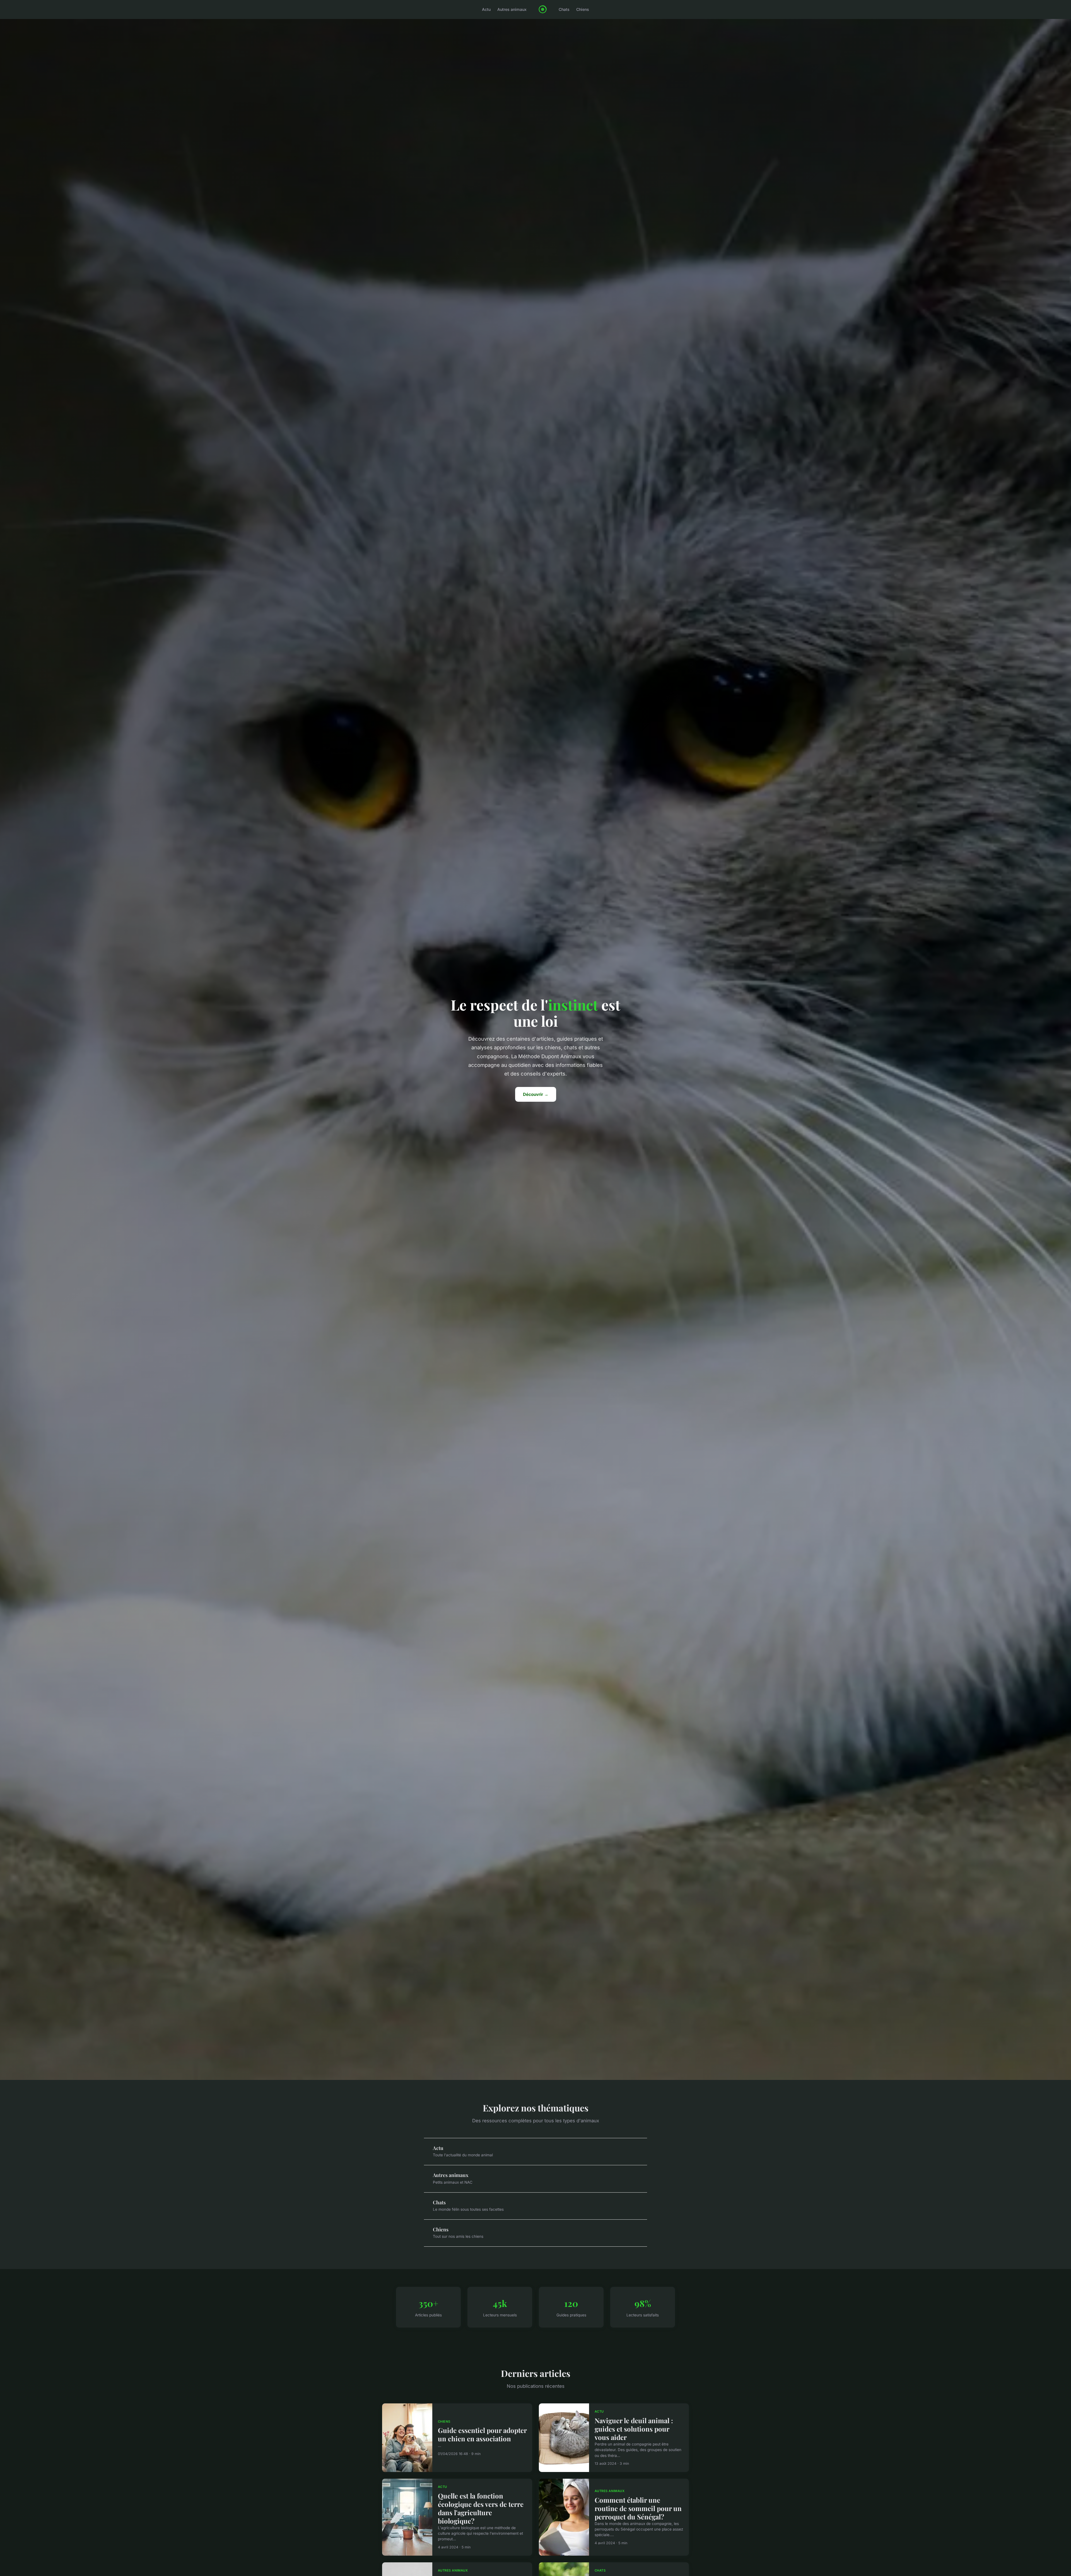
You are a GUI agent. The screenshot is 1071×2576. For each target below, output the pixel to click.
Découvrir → (536, 1094)
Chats (564, 9)
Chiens (583, 9)
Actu (486, 9)
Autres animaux (512, 9)
